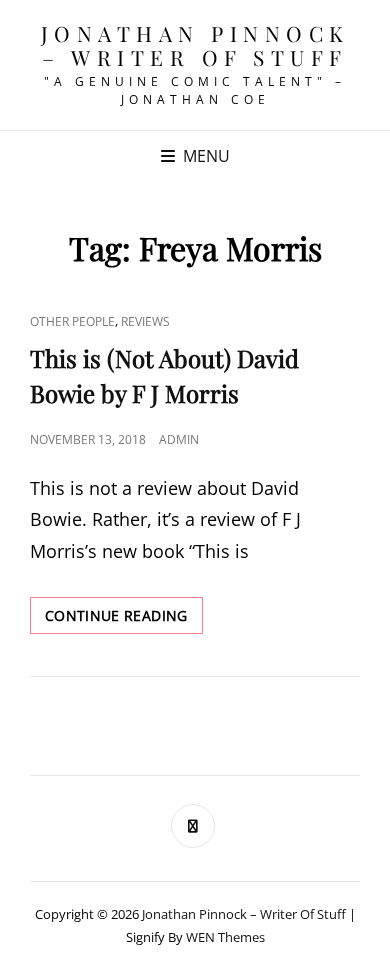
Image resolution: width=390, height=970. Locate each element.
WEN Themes (225, 937)
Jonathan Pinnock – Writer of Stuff (195, 45)
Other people (72, 321)
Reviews (145, 321)
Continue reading (124, 619)
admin (179, 439)
